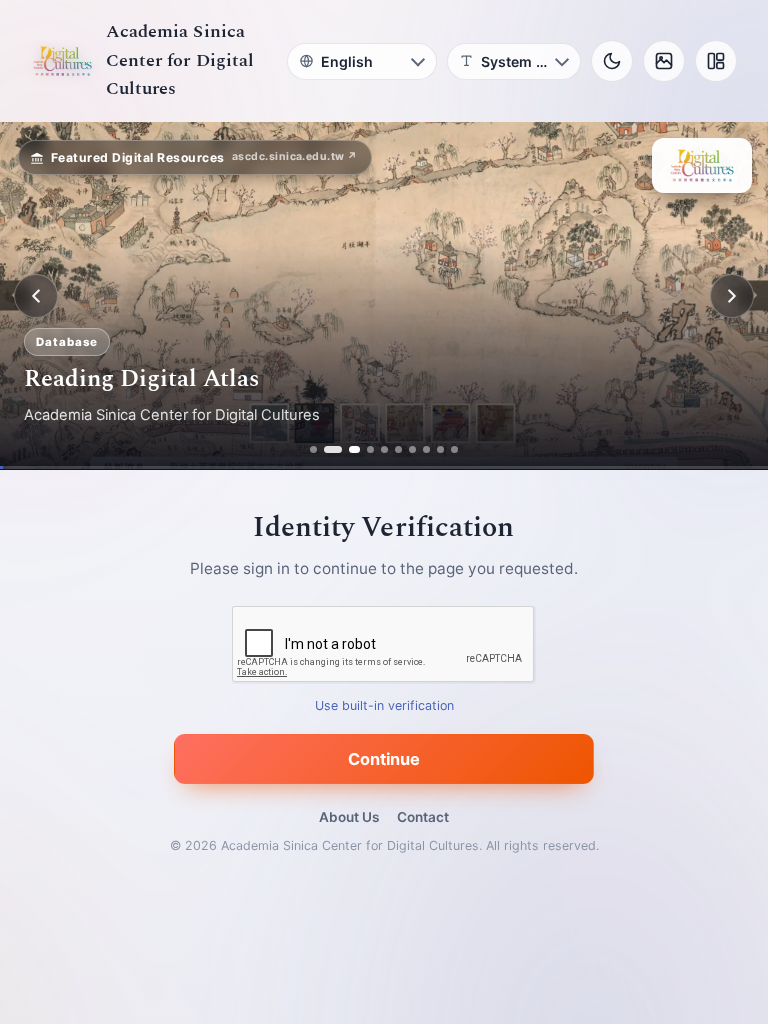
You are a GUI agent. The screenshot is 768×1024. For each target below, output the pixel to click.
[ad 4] (370, 449)
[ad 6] (398, 449)
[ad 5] (384, 449)
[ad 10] (454, 449)
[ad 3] (349, 449)
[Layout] (716, 61)
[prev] (36, 296)
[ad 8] (426, 449)
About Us (349, 817)
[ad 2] (327, 449)
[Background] (664, 61)
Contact (423, 817)
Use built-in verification (384, 706)
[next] (732, 296)
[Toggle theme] (612, 61)
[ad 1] (313, 449)
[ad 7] (412, 449)
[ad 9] (440, 449)
